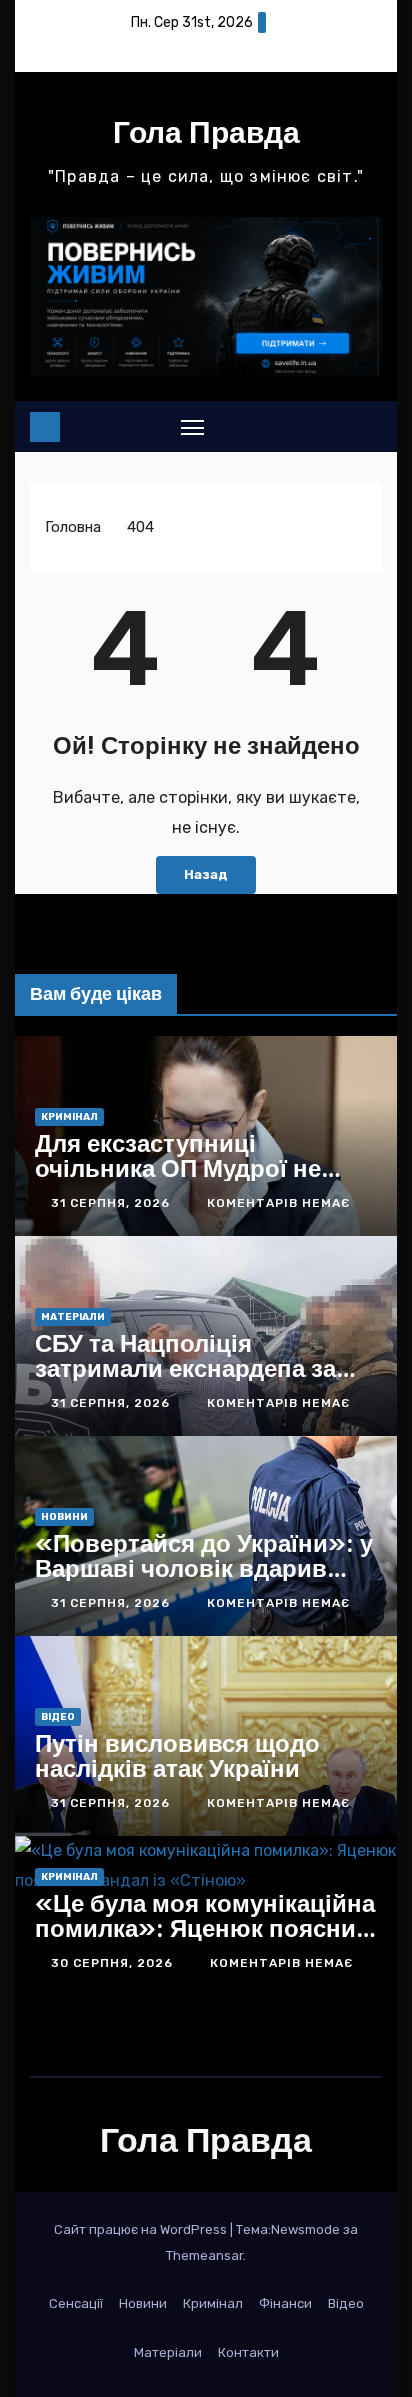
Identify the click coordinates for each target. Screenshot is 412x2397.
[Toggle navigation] (193, 427)
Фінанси (285, 2303)
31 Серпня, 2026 (112, 1203)
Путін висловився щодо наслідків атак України (177, 1755)
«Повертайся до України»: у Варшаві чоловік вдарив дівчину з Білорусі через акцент (204, 1580)
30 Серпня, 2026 (114, 1963)
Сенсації (76, 2303)
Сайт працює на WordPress (142, 2229)
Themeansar (204, 2255)
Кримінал (69, 1117)
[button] (332, 426)
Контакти (248, 2352)
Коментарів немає (278, 1203)
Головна (73, 527)
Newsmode (305, 2229)
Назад (206, 874)
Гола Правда (206, 132)
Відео (58, 1717)
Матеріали (73, 1317)
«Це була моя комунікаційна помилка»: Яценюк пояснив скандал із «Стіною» (205, 1928)
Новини (64, 1517)
